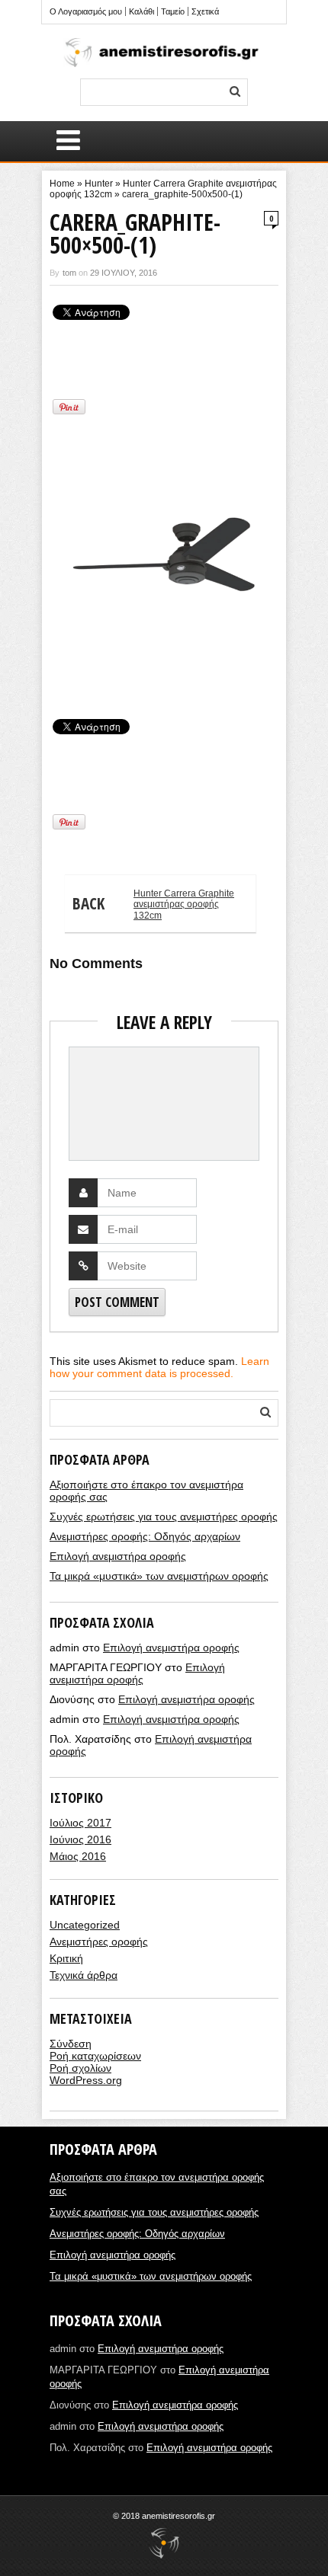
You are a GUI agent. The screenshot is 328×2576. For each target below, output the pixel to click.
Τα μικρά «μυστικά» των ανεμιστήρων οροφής (159, 1576)
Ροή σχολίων (80, 2068)
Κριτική (66, 1958)
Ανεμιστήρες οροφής (99, 1942)
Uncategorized (85, 1925)
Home (62, 184)
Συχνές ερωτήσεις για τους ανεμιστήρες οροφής (164, 1517)
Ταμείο (173, 11)
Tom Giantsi (72, 688)
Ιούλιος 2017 (80, 1823)
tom (69, 273)
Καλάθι (141, 11)
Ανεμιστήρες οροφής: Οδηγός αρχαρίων (145, 1536)
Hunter (99, 184)
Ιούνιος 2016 (80, 1839)
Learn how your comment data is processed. (159, 1367)
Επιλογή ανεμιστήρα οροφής (118, 1556)
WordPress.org (86, 2080)
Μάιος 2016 (78, 1856)
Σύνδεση (71, 2044)
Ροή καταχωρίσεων (95, 2056)
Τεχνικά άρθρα (84, 1975)
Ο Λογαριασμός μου (86, 11)
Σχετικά (205, 11)
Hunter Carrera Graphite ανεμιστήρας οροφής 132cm (153, 904)
